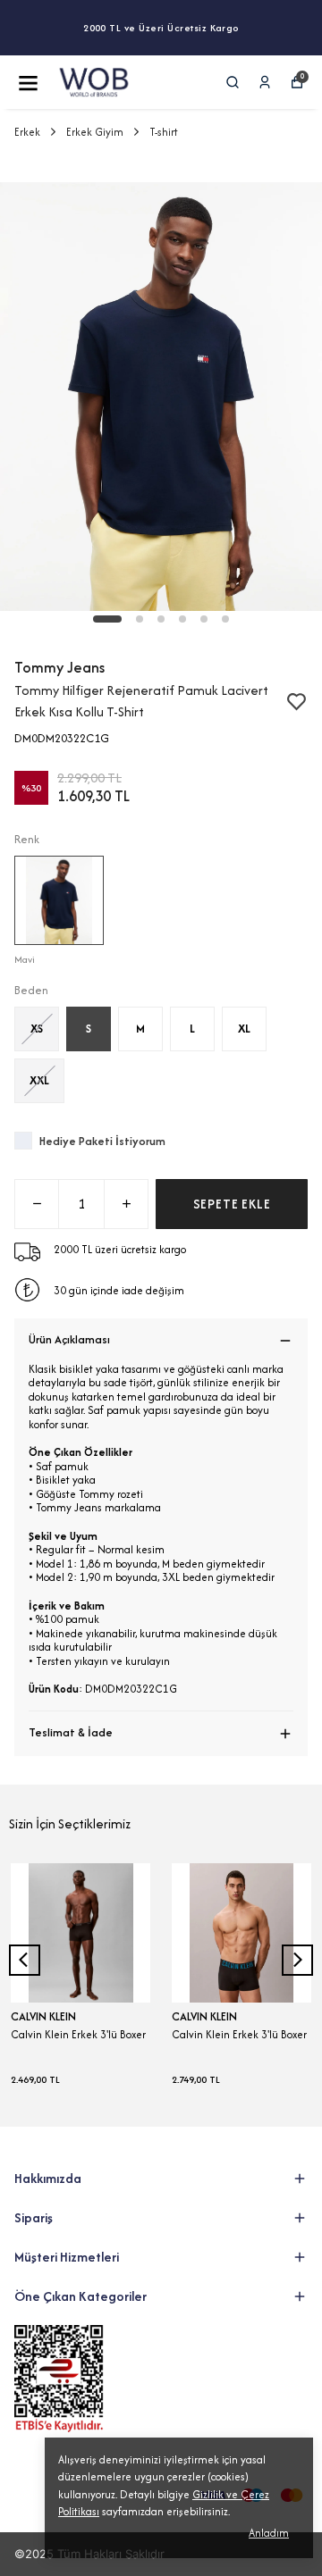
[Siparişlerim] (265, 82)
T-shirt (164, 132)
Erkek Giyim (95, 132)
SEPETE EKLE (232, 1204)
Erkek (27, 132)
